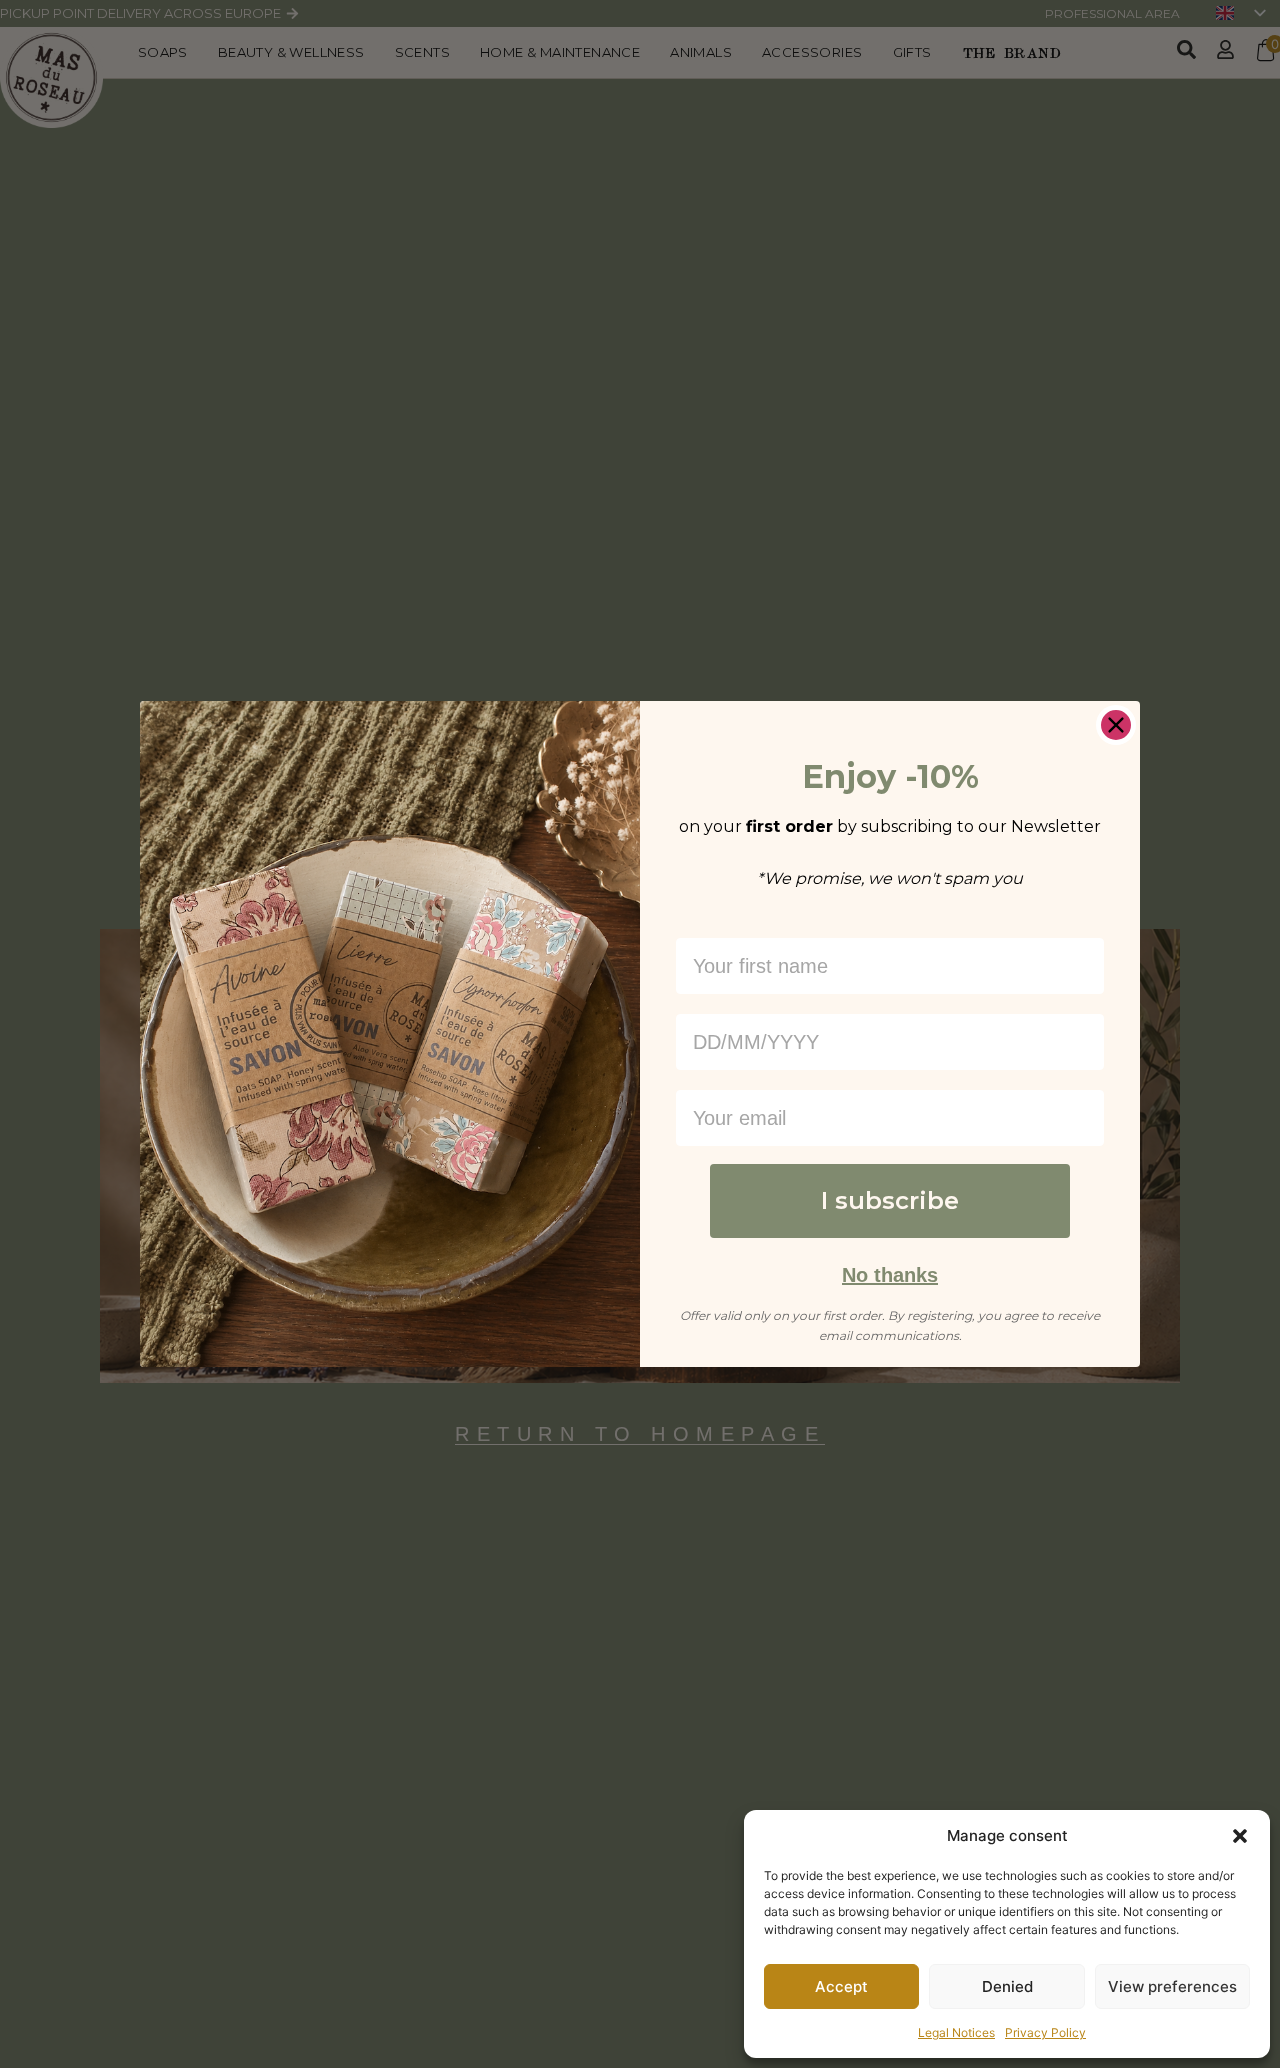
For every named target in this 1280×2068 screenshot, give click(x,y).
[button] (1240, 1836)
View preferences (1172, 1986)
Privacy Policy (1045, 2032)
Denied (1007, 1986)
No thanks (890, 1275)
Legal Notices (956, 2032)
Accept (841, 1986)
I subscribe (890, 1200)
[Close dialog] (1116, 725)
